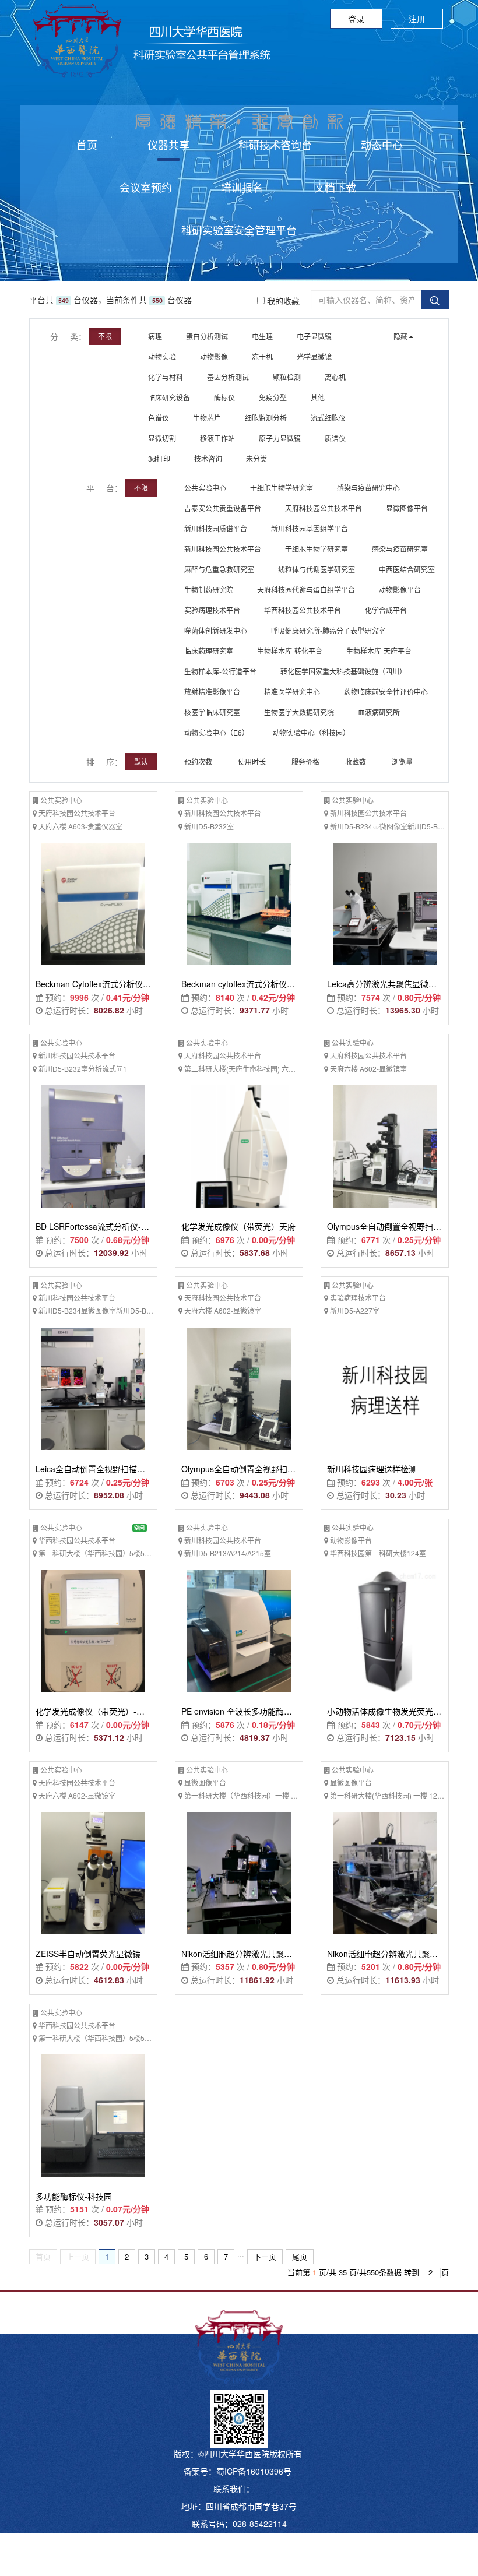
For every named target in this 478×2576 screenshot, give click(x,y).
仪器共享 (168, 145)
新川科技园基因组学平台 (310, 528)
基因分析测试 (228, 377)
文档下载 (335, 187)
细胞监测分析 (266, 418)
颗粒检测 (287, 377)
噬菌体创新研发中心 (216, 630)
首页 (87, 145)
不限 (105, 336)
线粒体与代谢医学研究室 (317, 569)
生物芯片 (207, 418)
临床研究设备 (169, 397)
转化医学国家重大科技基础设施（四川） (343, 671)
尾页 (300, 2256)
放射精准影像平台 (212, 691)
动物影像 (214, 356)
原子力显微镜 (280, 438)
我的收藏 (282, 301)
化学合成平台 (386, 610)
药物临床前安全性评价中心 (386, 691)
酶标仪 (224, 397)
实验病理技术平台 (212, 610)
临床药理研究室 (209, 651)
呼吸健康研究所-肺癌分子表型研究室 (328, 630)
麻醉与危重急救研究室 (219, 569)
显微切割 (162, 438)
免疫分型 (273, 397)
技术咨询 (208, 458)
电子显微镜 (314, 336)
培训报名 (242, 187)
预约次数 (199, 761)
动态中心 (382, 145)
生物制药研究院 (209, 590)
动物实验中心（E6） (217, 732)
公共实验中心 (205, 488)
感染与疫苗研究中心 (368, 488)
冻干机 (262, 356)
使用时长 (253, 761)
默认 (141, 761)
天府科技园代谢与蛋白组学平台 (306, 590)
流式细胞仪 (328, 418)
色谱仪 (159, 418)
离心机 (335, 377)
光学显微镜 (314, 356)
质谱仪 (335, 438)
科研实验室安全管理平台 (239, 230)
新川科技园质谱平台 (216, 528)
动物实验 (162, 356)
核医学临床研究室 (212, 712)
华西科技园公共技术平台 (303, 610)
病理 (155, 336)
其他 (318, 397)
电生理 (262, 336)
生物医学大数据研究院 (299, 712)
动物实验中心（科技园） (311, 732)
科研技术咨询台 (275, 145)
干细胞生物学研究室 (282, 488)
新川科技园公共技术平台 (223, 549)
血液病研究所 (379, 712)
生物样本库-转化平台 (290, 651)
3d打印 (159, 458)
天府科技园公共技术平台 (324, 508)
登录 (356, 19)
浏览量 (403, 761)
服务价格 (306, 761)
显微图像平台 (407, 508)
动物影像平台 (400, 590)
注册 (417, 19)
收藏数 (356, 761)
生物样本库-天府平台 (379, 651)
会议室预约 (146, 187)
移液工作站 (217, 438)
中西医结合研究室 (407, 569)
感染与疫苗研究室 (400, 549)
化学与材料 (166, 377)
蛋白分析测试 (207, 336)
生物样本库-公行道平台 (220, 671)
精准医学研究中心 (292, 691)
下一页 (265, 2256)
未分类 (256, 458)
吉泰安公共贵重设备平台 (223, 508)
